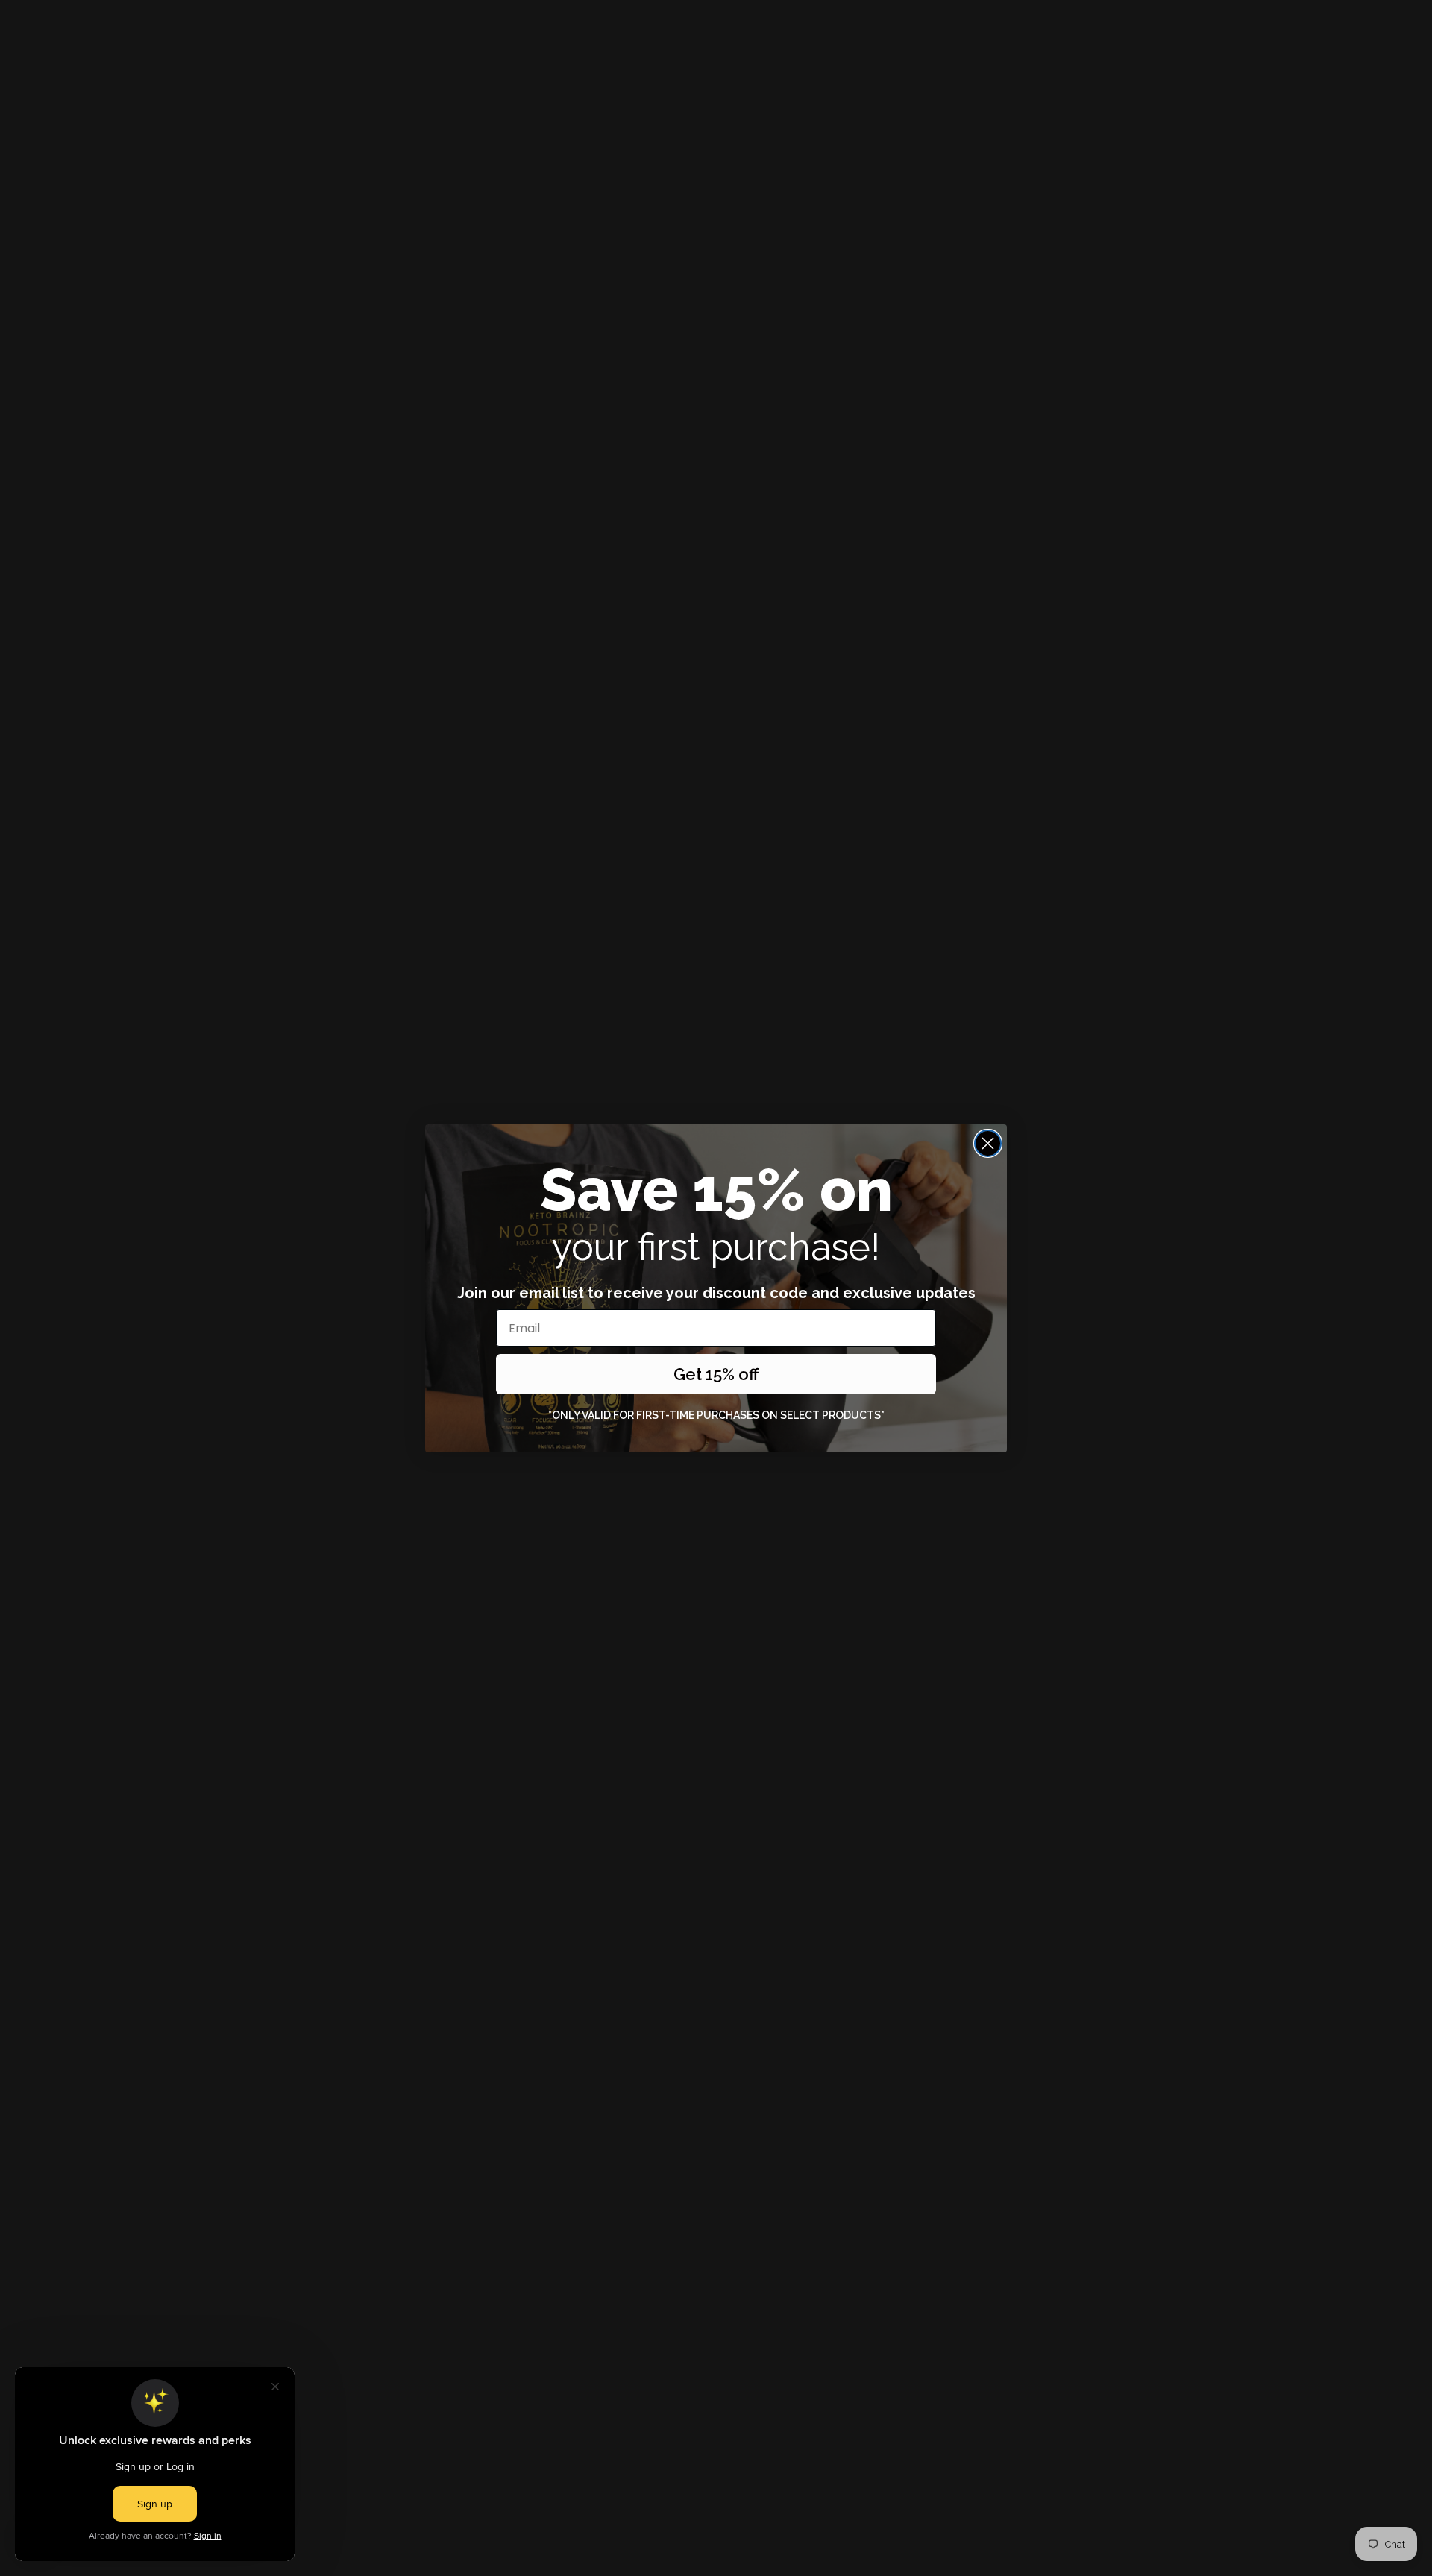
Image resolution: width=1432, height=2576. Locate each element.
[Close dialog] (988, 1143)
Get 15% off (716, 1374)
